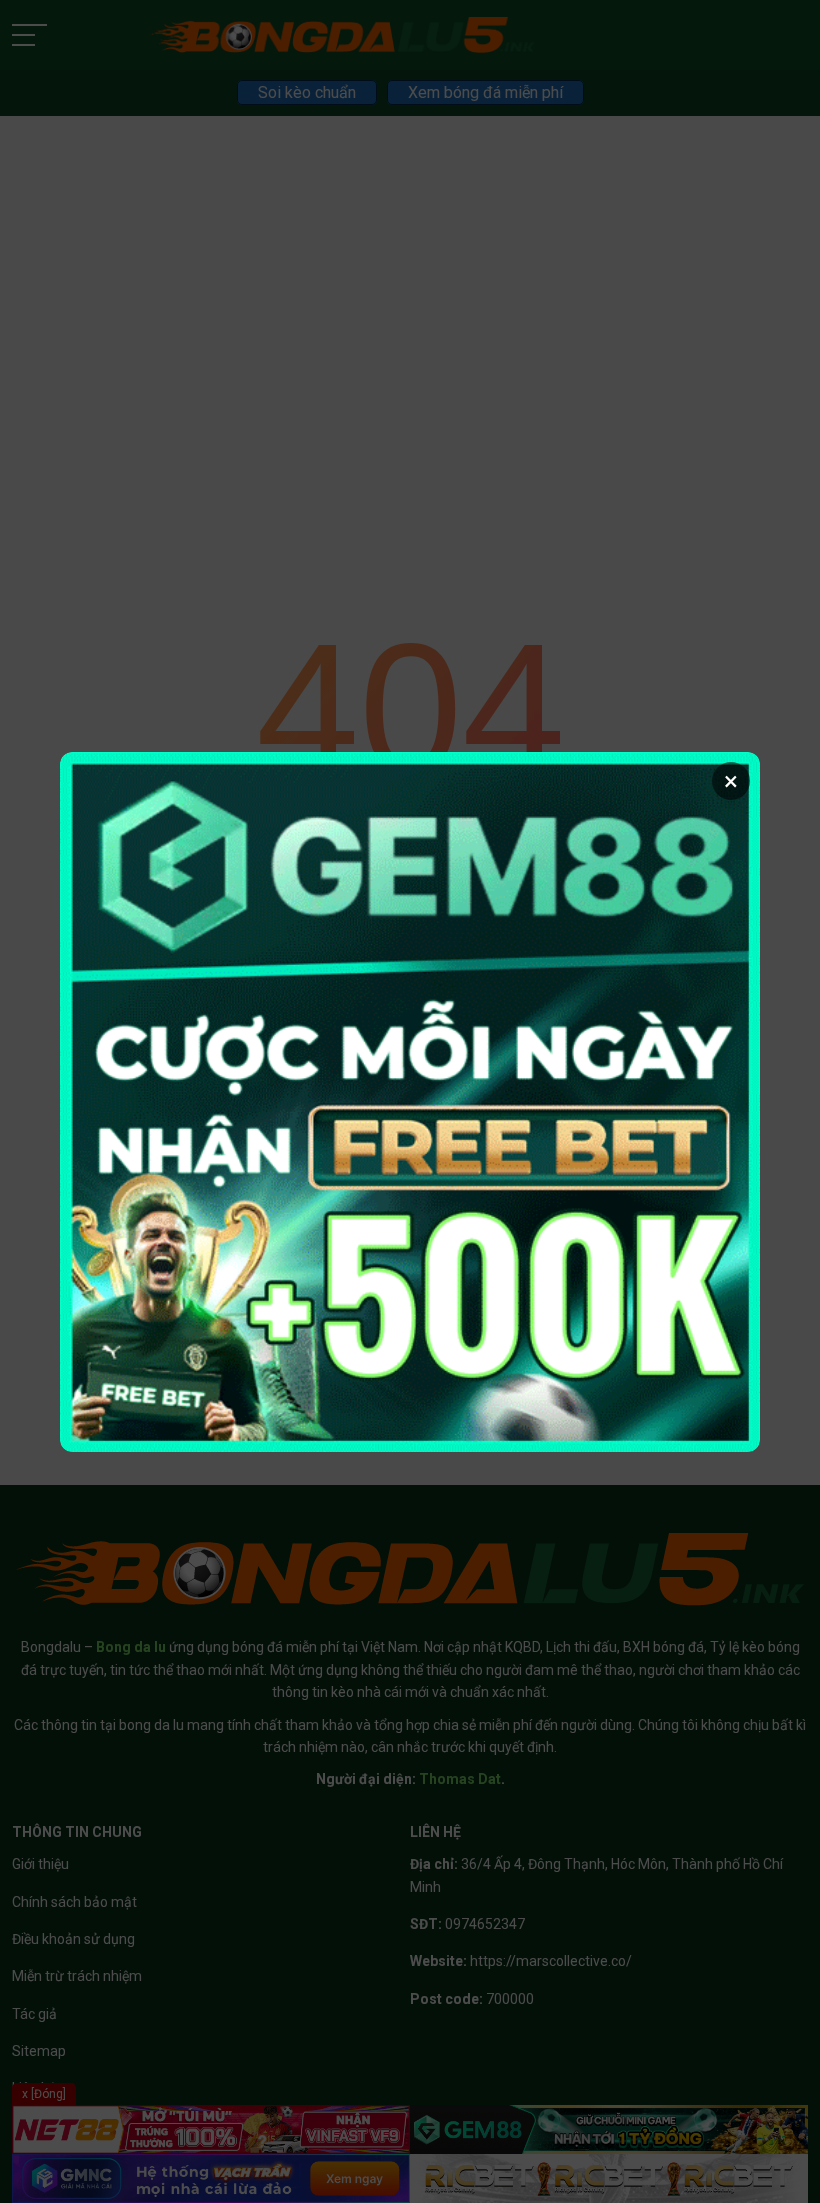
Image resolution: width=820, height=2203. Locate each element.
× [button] (731, 781)
